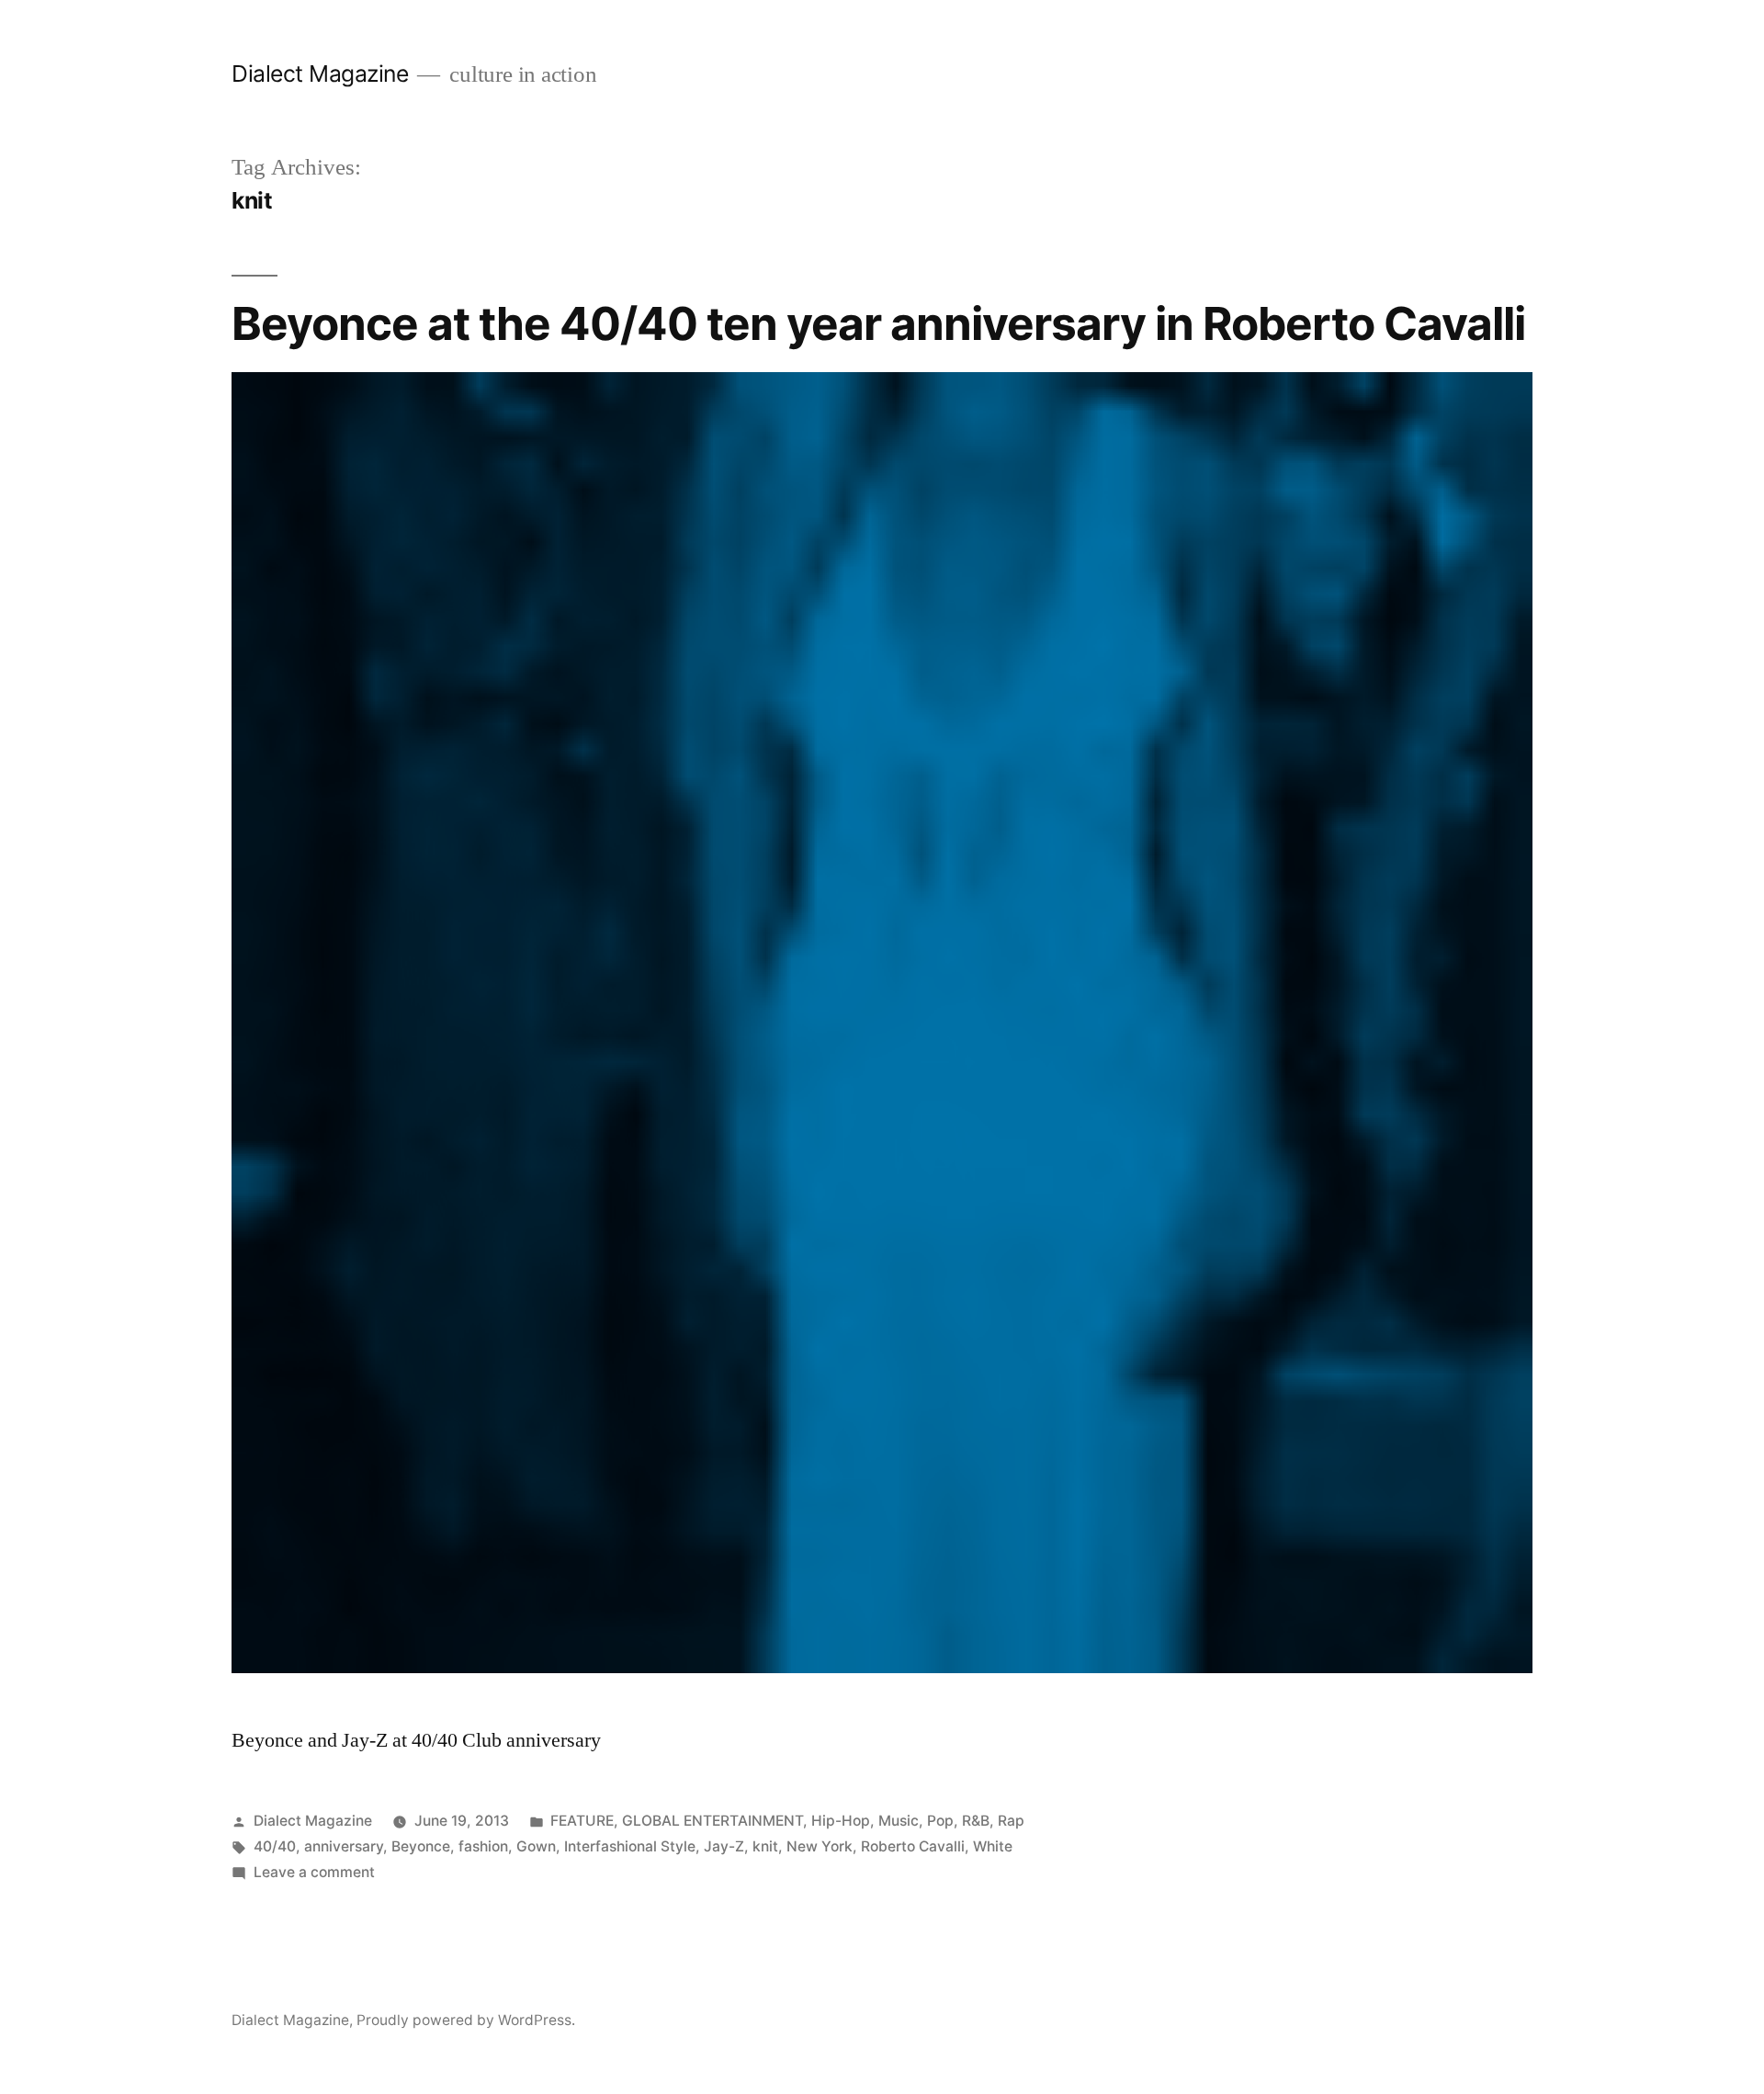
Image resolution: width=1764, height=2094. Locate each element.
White (993, 1846)
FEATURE (582, 1821)
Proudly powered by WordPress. (466, 2020)
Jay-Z (724, 1846)
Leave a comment (314, 1872)
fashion (483, 1846)
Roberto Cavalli (913, 1846)
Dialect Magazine (320, 74)
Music (899, 1821)
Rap (1011, 1821)
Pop (940, 1821)
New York (820, 1846)
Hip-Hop (841, 1821)
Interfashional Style (630, 1846)
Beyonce (421, 1846)
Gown (536, 1846)
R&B (976, 1821)
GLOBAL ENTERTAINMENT (712, 1821)
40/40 (275, 1846)
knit (765, 1846)
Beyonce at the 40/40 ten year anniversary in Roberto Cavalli (878, 323)
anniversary (344, 1846)
